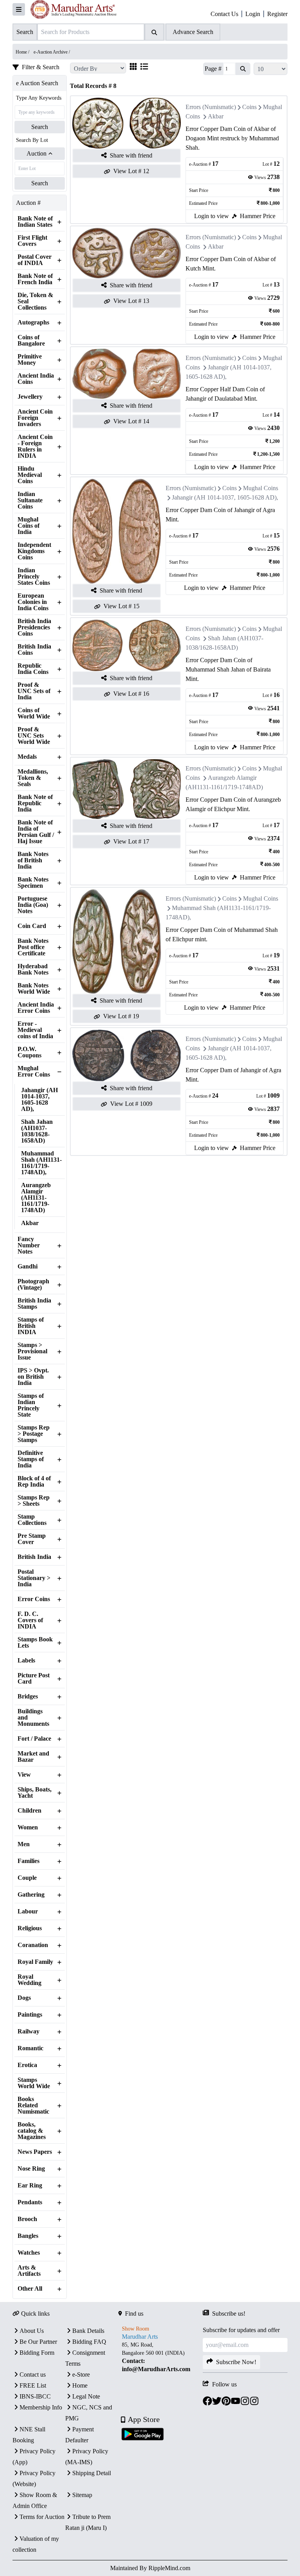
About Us (32, 2331)
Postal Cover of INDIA (35, 260)
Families (29, 1861)
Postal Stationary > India (34, 1578)
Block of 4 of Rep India (34, 1481)
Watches (29, 2253)
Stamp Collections (32, 1520)
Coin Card (32, 926)
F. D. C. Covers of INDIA (30, 1620)
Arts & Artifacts (29, 2271)
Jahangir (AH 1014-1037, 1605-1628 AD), (39, 1100)
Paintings (30, 2015)
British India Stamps (34, 1304)
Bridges (28, 1696)
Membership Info (41, 2407)
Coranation (33, 1945)
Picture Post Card (34, 1679)
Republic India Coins (33, 669)
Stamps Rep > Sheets (34, 1501)
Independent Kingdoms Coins (34, 551)
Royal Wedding (29, 1980)
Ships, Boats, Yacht (35, 1793)
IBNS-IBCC (35, 2396)
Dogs (24, 1998)
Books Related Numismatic (33, 2105)
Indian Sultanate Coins (30, 500)
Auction (37, 153)
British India (34, 1557)
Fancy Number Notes (29, 1245)
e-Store (81, 2374)
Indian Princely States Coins (34, 577)
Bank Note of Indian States (35, 222)
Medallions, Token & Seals (33, 778)
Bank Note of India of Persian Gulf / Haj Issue (36, 832)
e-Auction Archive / (52, 52)
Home (80, 2385)
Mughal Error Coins (34, 1071)
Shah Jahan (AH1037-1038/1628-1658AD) (37, 1131)
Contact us (33, 2374)
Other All (30, 2289)
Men (24, 1844)
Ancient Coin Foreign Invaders (35, 418)
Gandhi (28, 1267)
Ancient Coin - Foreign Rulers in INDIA (35, 446)
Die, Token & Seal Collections (35, 301)
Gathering (31, 1895)
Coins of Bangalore (31, 340)
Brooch (27, 2219)
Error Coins (34, 1599)
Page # (213, 69)
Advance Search (193, 32)
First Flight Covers (32, 241)
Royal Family (35, 1962)
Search (40, 127)
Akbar (30, 1223)
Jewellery (30, 397)
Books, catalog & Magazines (32, 2131)
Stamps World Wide (34, 2083)
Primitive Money (30, 360)
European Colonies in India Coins (33, 602)
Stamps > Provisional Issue (32, 1351)
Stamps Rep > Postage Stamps (34, 1434)
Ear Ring (30, 2185)
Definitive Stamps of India (31, 1459)
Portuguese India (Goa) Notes (33, 905)
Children (29, 1811)
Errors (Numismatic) (211, 107)
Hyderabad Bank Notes (33, 969)
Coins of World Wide (34, 713)
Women (28, 1827)
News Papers (35, 2152)
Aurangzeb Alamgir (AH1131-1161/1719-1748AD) (36, 1198)
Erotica (27, 2065)
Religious (30, 1928)
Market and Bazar (33, 1757)
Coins (249, 107)
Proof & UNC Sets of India (34, 691)
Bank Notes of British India (33, 860)
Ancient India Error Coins (36, 1008)
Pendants (30, 2202)
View (24, 1775)
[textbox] (161, 2357)
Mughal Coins (261, 488)
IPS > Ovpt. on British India (33, 1377)
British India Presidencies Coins (34, 627)
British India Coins (34, 650)
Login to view (212, 216)
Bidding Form (37, 2353)
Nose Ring (31, 2169)
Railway (29, 2031)
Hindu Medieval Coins (30, 475)
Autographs (33, 322)
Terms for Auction (42, 2517)
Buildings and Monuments (33, 1718)
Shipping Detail (92, 2473)
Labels (26, 1661)
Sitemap (82, 2495)
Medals (27, 757)
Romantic (30, 2048)
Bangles (28, 2236)
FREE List (33, 2385)
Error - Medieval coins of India (35, 1030)
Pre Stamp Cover (32, 1539)
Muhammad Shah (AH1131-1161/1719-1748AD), (41, 1163)
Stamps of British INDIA (31, 1326)
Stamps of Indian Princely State (31, 1405)
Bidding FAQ (89, 2342)
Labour (28, 1911)
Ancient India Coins (36, 379)
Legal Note (86, 2396)
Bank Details (88, 2331)
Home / (23, 52)
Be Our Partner (38, 2342)
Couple (27, 1878)
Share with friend (131, 155)
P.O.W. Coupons (29, 1052)
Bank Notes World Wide (34, 989)
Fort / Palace (34, 1739)
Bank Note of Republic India (35, 803)
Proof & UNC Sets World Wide (34, 736)
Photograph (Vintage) (33, 1284)
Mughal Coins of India (29, 526)
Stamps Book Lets (35, 1643)
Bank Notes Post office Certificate (33, 947)
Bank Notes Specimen (33, 883)
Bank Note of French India (35, 279)
